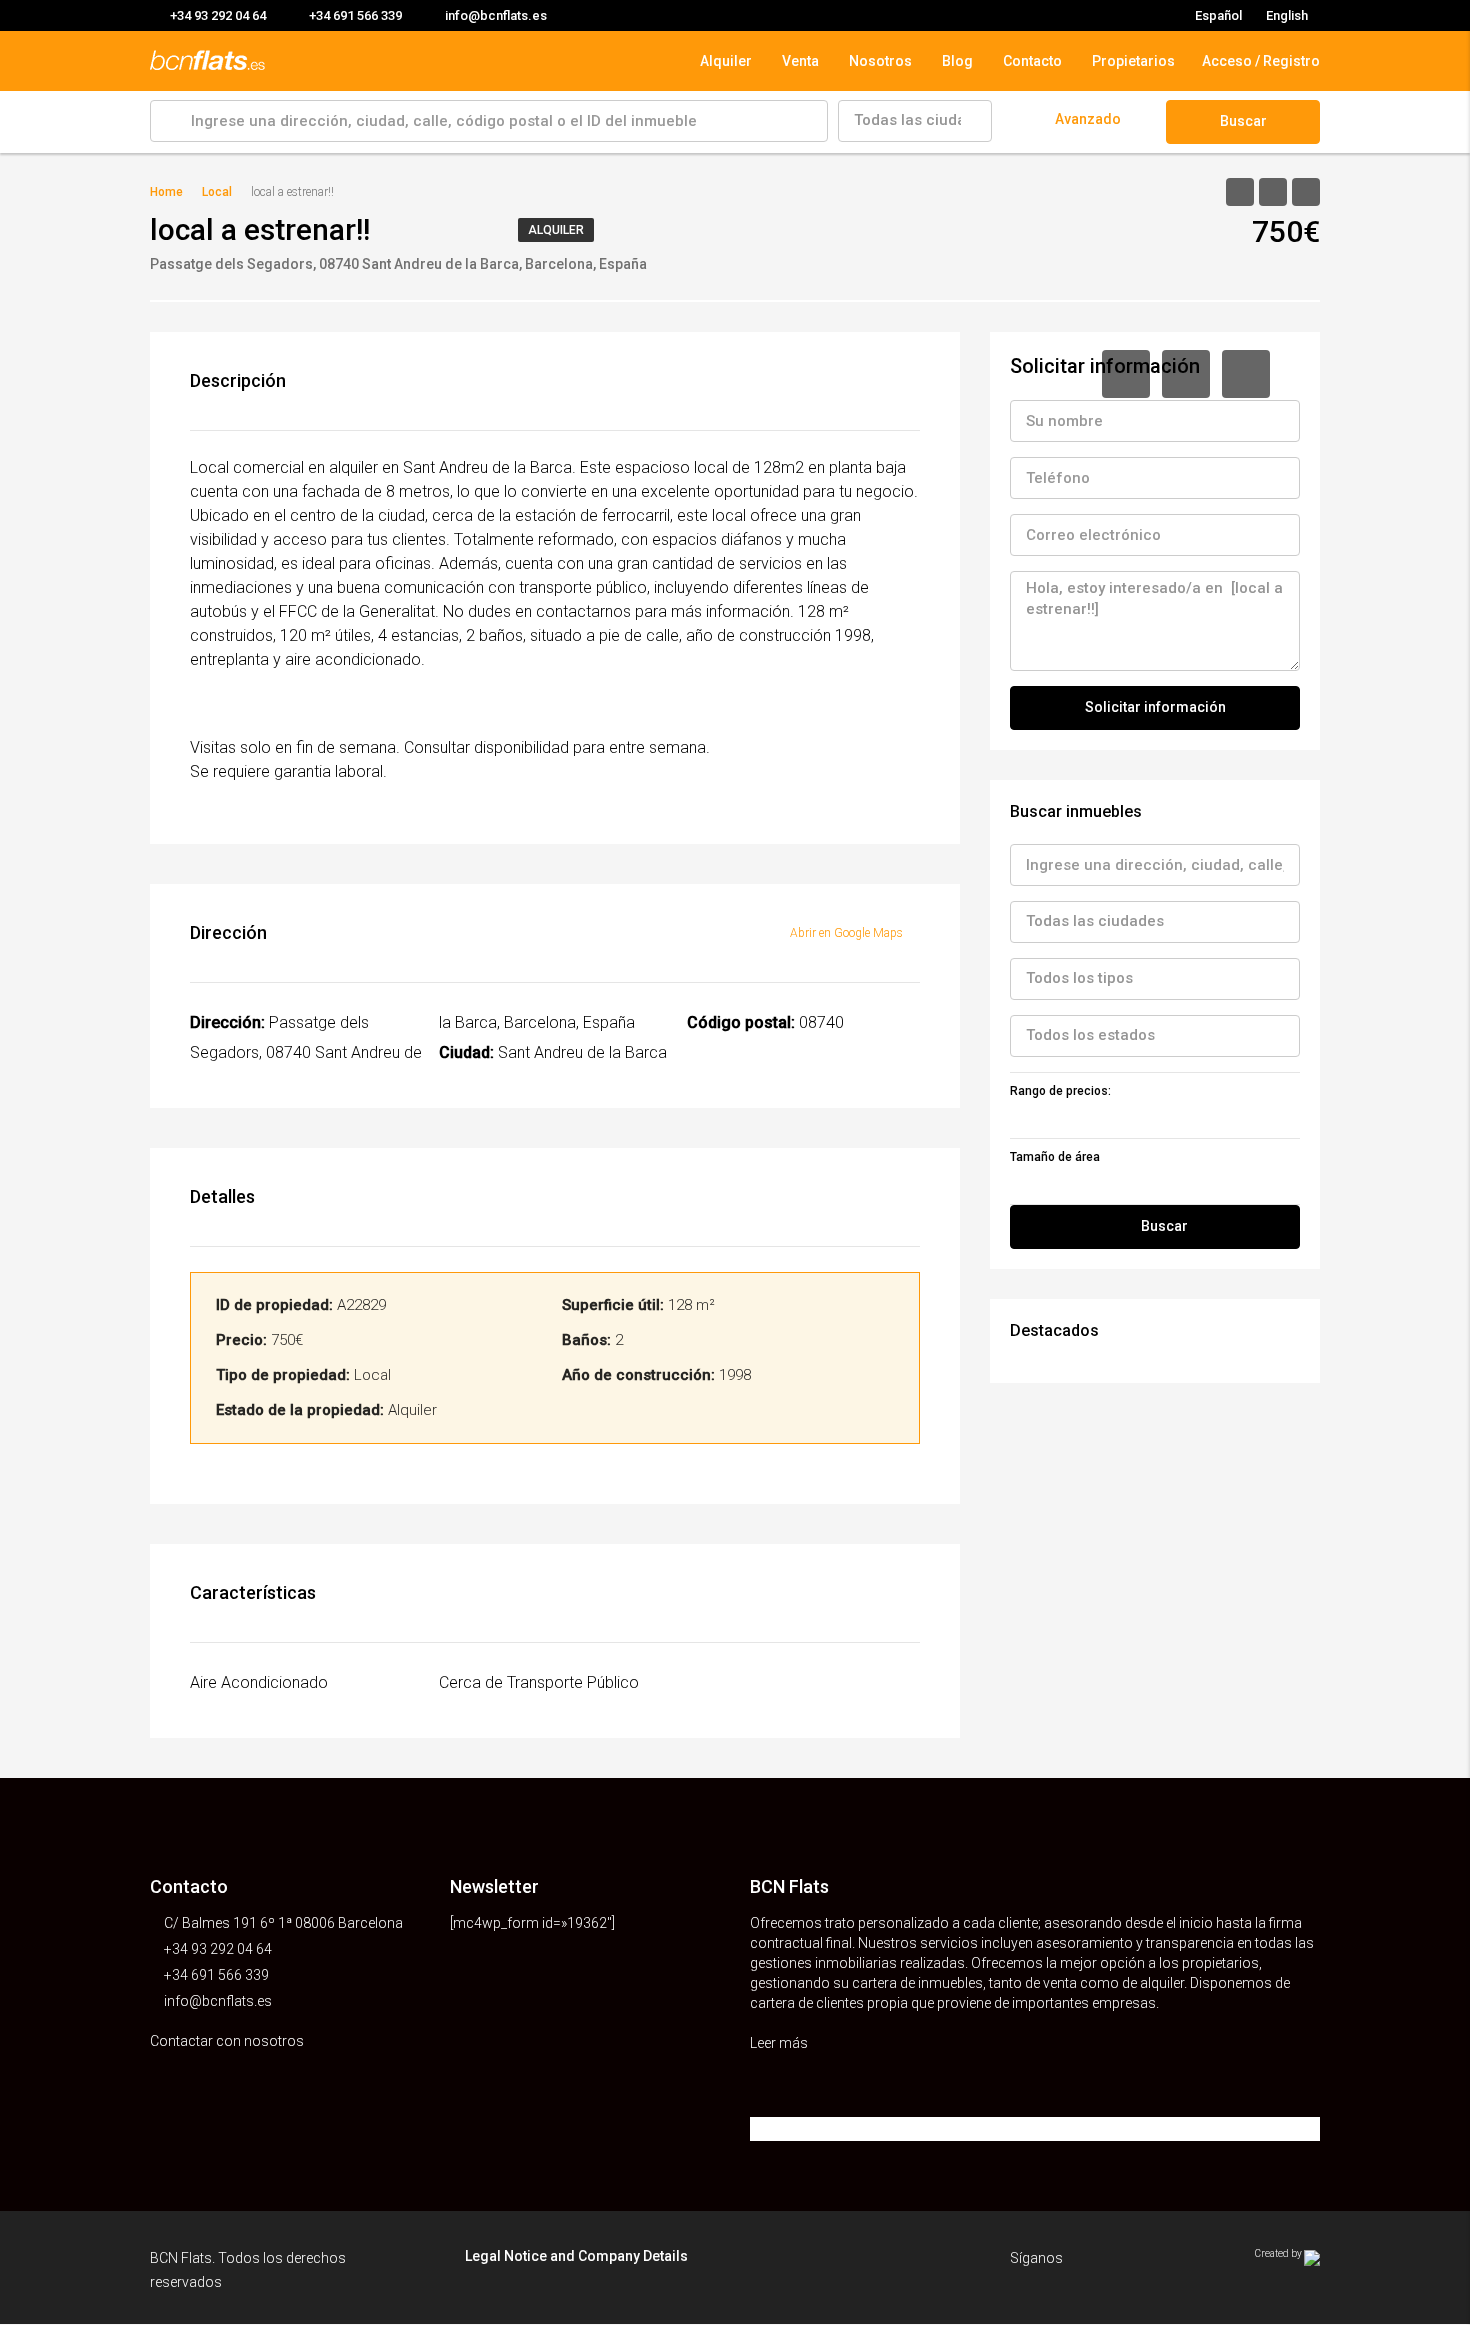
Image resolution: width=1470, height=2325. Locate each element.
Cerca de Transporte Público (539, 1682)
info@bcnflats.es (218, 2001)
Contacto (1032, 61)
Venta (800, 61)
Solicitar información (1155, 707)
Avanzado (1088, 119)
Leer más (780, 2043)
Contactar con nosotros (228, 2041)
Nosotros (880, 61)
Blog (957, 61)
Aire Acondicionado (259, 1682)
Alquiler (726, 61)
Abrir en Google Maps (848, 933)
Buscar (1243, 121)
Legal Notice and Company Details (576, 2256)
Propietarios (1133, 61)
